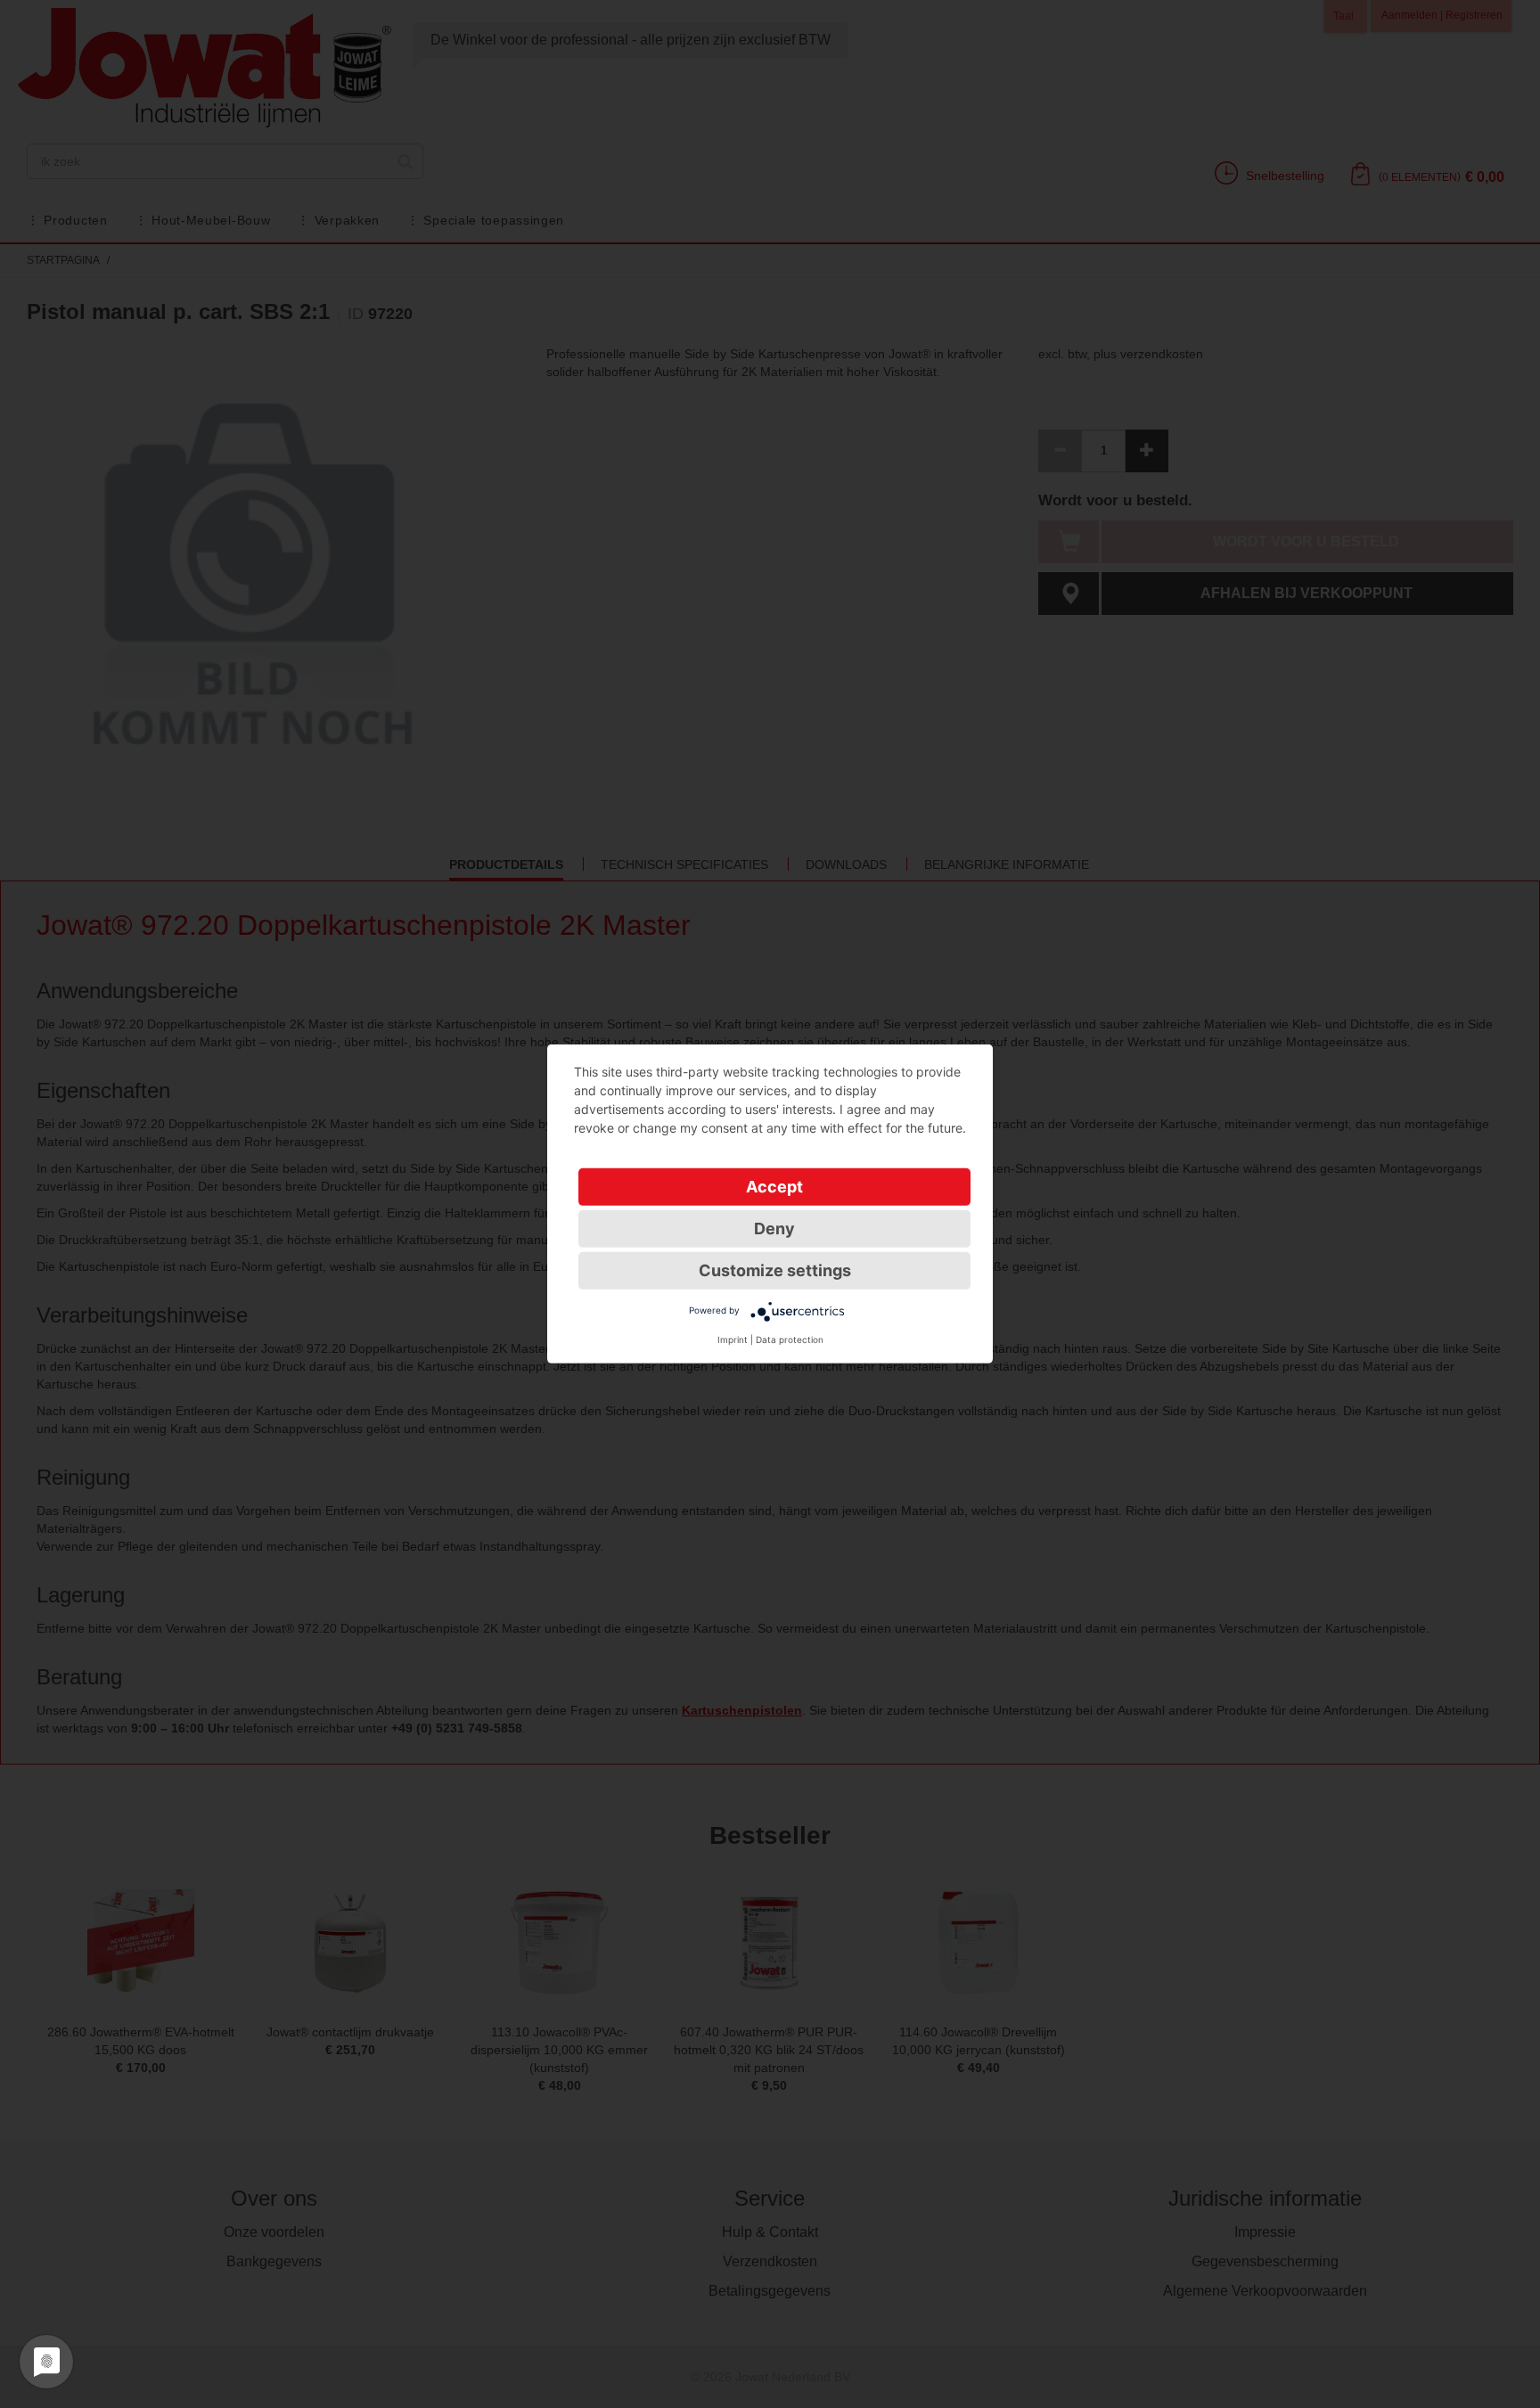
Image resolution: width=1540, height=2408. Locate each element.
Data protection (790, 1339)
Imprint (733, 1339)
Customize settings (775, 1270)
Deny (774, 1229)
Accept (774, 1187)
